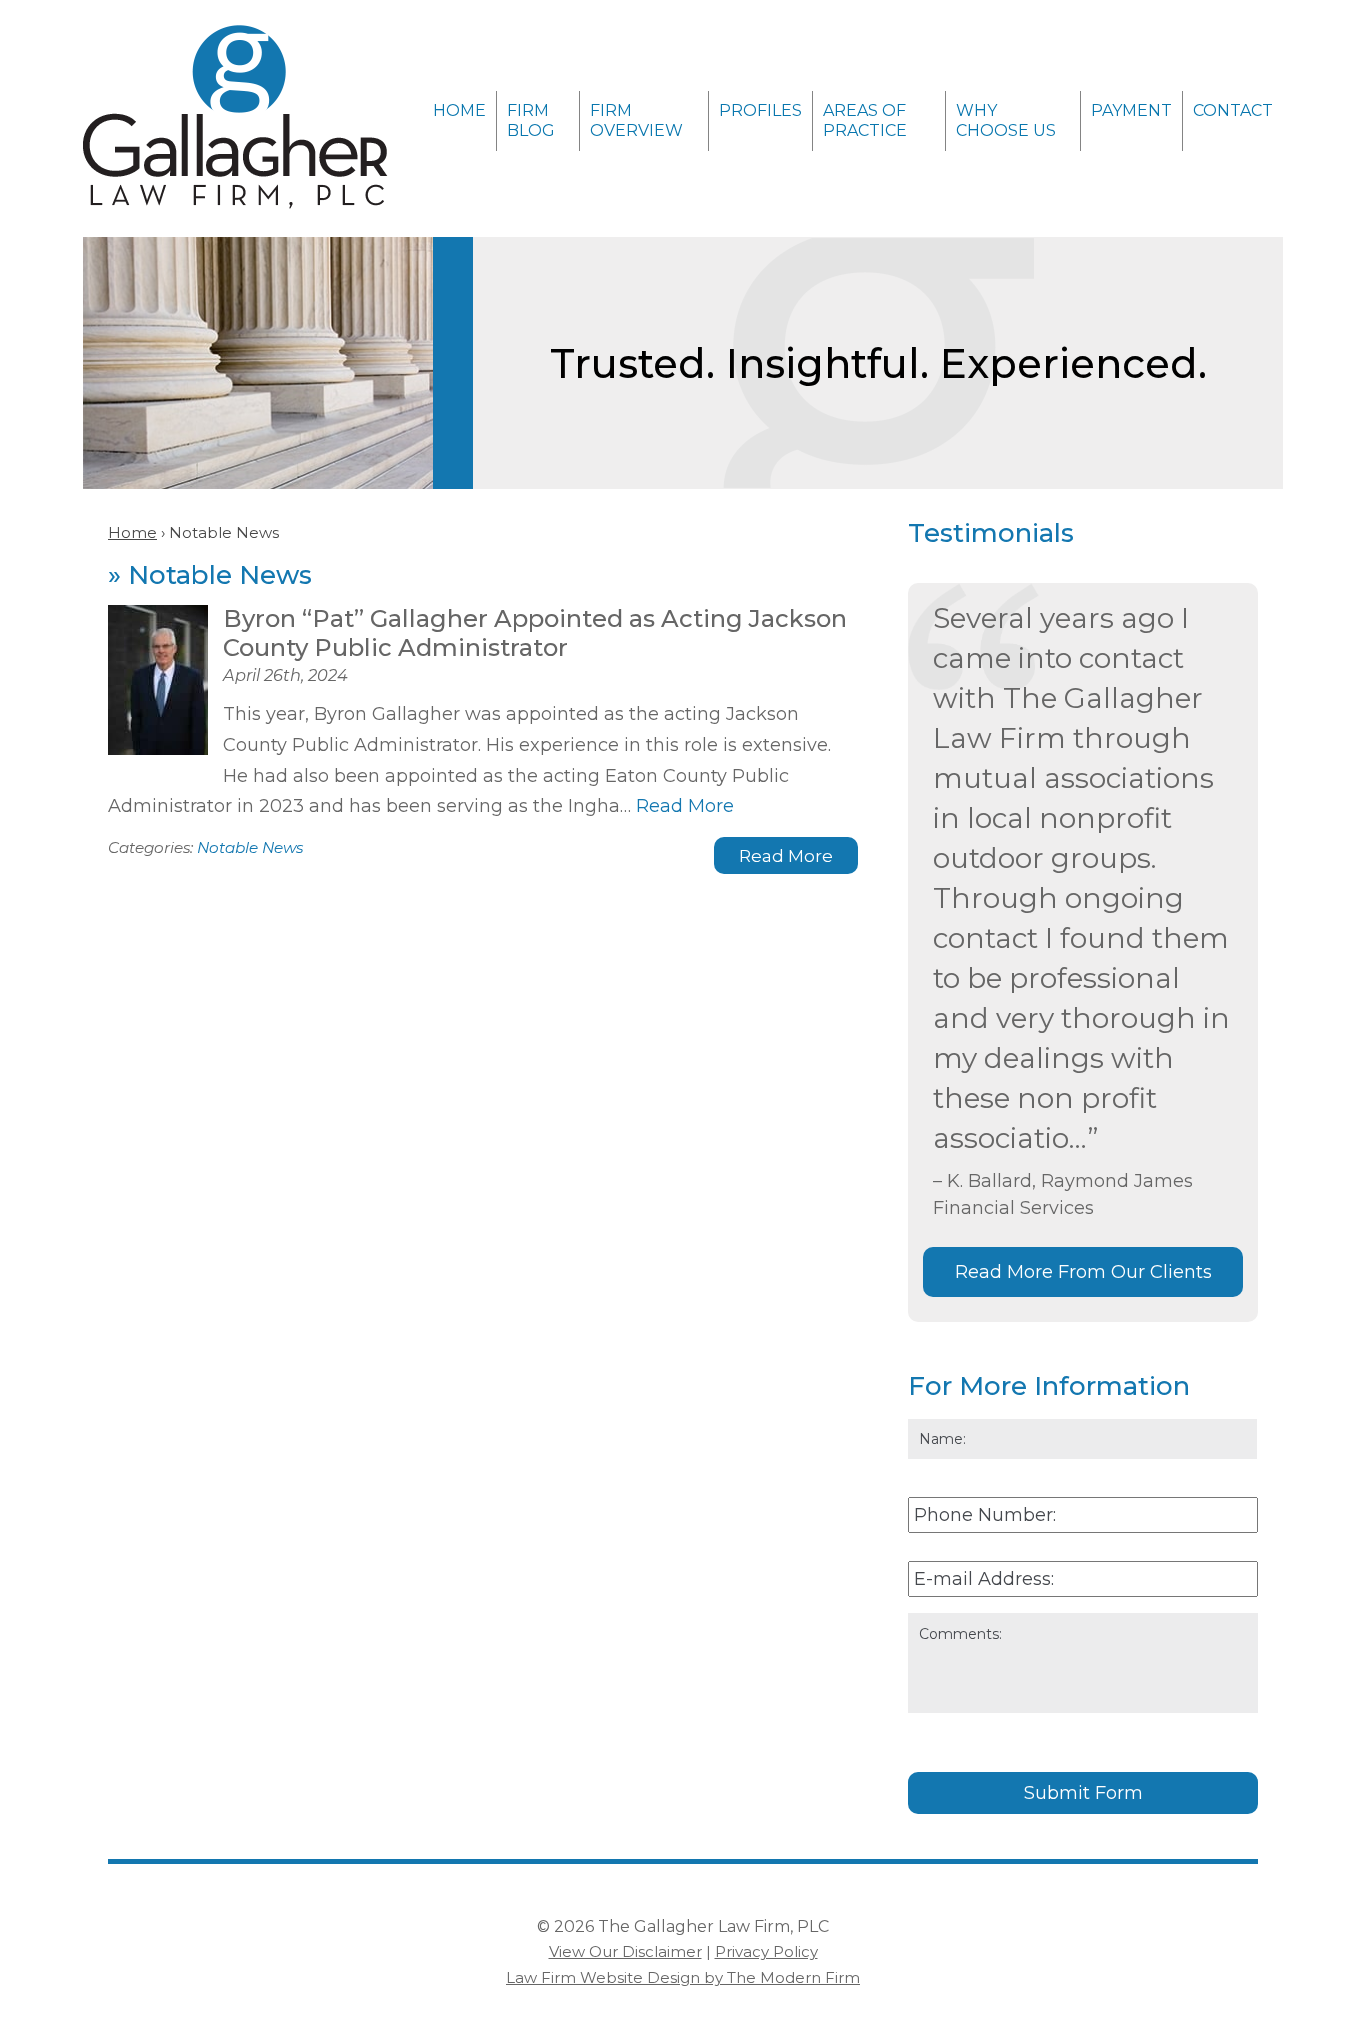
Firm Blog (531, 120)
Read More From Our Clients (1083, 1272)
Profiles (760, 110)
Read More (685, 806)
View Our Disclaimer (625, 1951)
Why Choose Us (1006, 120)
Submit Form (1083, 1793)
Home (459, 110)
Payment (1131, 110)
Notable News (250, 847)
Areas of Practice (865, 120)
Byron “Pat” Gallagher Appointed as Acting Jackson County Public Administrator (535, 633)
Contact (1233, 110)
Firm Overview (636, 120)
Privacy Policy (766, 1951)
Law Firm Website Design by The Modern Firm (683, 1977)
